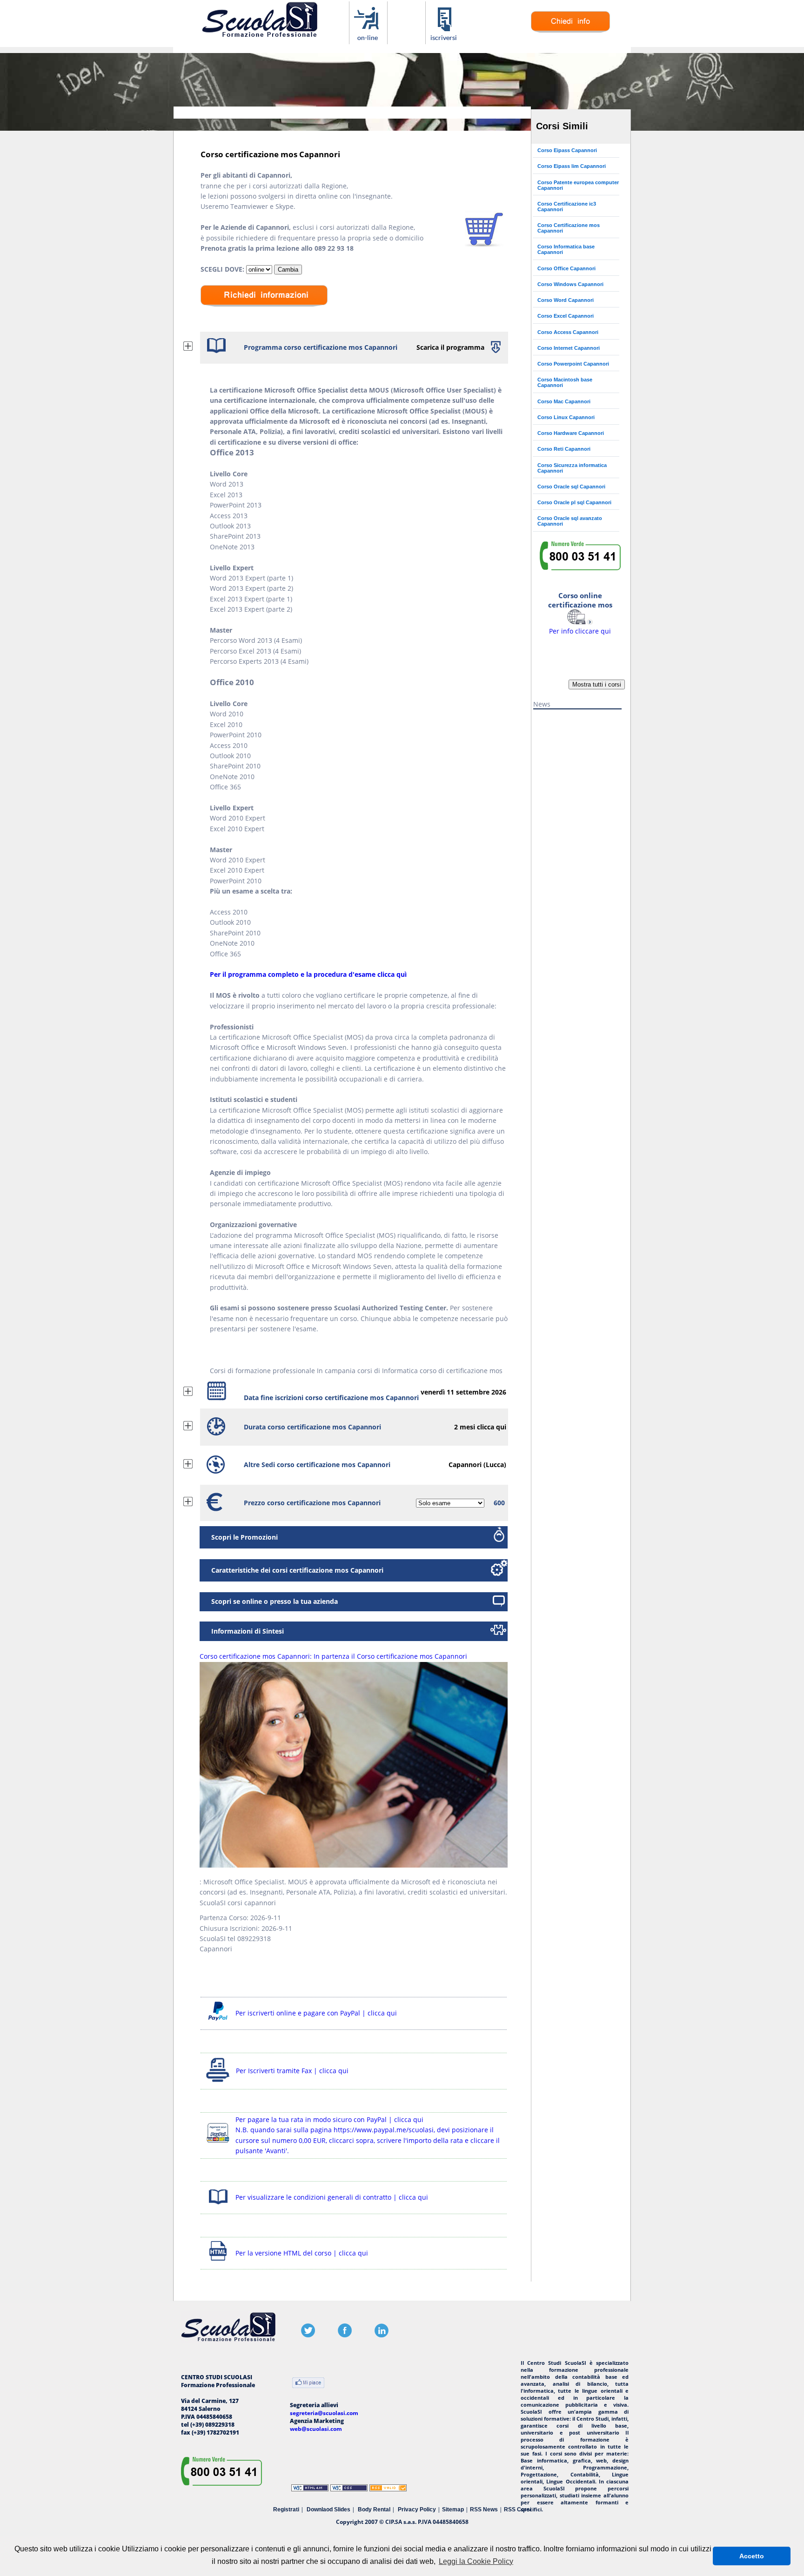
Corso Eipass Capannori (567, 150)
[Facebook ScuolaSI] (345, 2335)
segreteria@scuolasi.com (324, 2413)
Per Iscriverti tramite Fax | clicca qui (292, 2071)
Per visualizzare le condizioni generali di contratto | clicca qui (332, 2197)
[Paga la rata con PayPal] (218, 2144)
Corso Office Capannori (566, 268)
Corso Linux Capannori (566, 417)
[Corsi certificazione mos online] (368, 39)
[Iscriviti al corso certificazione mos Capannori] (484, 244)
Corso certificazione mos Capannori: (333, 1656)
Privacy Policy (417, 2509)
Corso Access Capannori (568, 332)
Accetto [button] (752, 2556)
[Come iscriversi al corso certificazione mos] (445, 39)
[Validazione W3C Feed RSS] (388, 2489)
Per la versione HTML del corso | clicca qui (302, 2253)
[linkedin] (382, 2335)
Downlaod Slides (328, 2509)
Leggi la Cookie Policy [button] (476, 2561)
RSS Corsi (518, 2509)
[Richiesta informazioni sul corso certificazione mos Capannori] (570, 30)
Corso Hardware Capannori (571, 433)
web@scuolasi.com (316, 2429)
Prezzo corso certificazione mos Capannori (312, 1503)
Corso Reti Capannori (564, 449)
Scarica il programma (450, 347)
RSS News (484, 2509)
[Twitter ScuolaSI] (308, 2335)
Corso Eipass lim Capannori (572, 166)
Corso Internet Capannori (569, 348)
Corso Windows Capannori (570, 284)
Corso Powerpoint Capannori (573, 364)
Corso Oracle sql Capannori (571, 487)
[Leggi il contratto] (218, 2206)
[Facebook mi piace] (308, 2384)
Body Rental (374, 2509)
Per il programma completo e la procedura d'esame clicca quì (308, 974)
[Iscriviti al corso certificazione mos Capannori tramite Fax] (218, 2082)
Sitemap (453, 2509)
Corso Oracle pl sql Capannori (574, 502)
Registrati (286, 2509)
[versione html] (218, 2262)
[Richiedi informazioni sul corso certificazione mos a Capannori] (264, 313)
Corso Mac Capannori (564, 401)
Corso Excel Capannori (566, 316)
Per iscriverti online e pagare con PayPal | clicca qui (316, 2013)
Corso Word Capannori (566, 300)
